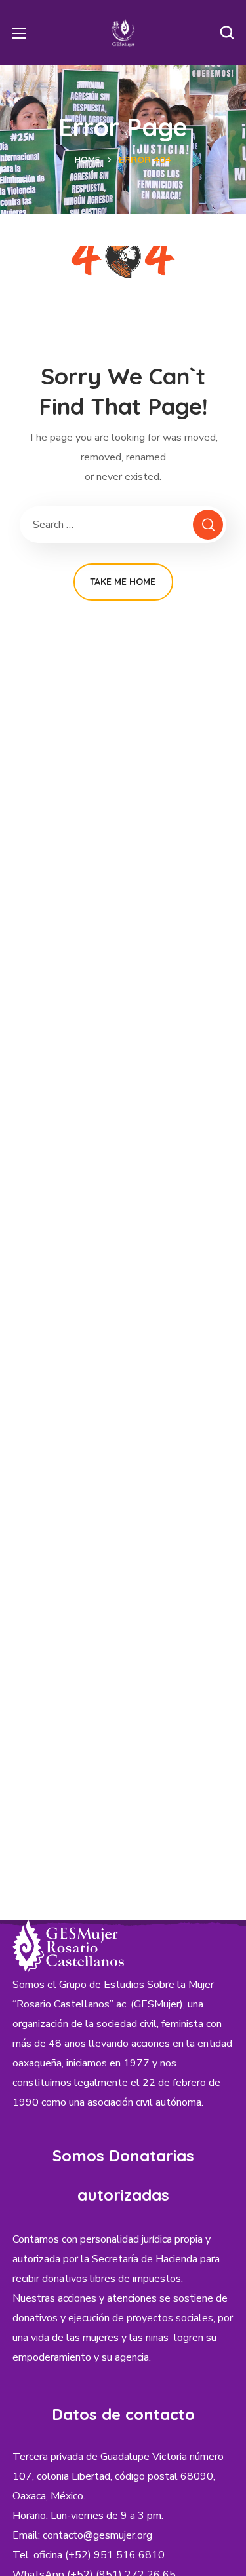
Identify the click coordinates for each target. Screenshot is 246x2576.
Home (88, 160)
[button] (227, 33)
